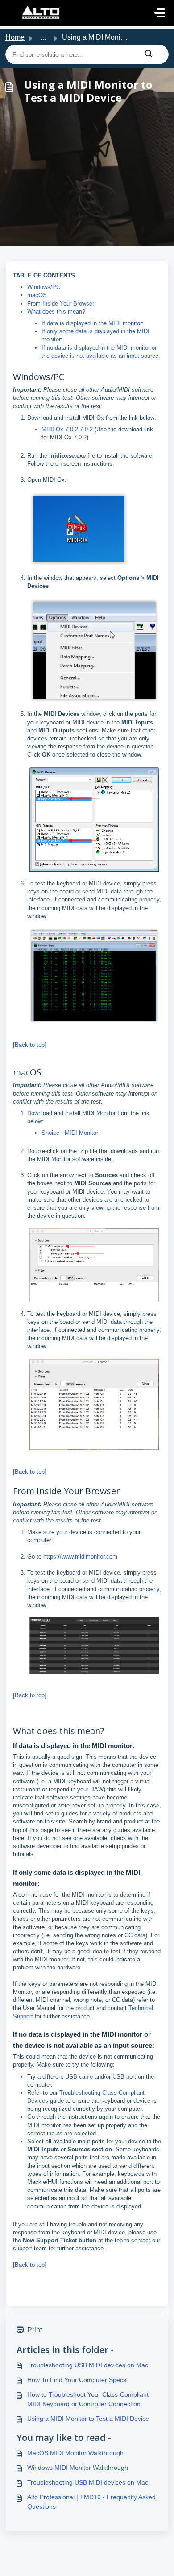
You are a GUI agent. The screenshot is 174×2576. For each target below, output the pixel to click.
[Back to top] (30, 1045)
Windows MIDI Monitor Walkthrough (78, 2468)
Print (35, 2330)
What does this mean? (56, 312)
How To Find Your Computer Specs (77, 2380)
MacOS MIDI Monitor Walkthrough (75, 2453)
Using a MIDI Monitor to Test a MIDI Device (88, 2419)
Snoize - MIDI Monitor (70, 1133)
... (43, 37)
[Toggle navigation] (160, 13)
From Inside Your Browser (61, 304)
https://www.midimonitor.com (80, 1557)
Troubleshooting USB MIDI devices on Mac (88, 2365)
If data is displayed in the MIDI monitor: (93, 323)
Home (15, 37)
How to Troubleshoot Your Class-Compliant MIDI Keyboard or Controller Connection (88, 2399)
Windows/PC (44, 287)
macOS (37, 295)
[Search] (149, 54)
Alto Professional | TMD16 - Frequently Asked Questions (91, 2502)
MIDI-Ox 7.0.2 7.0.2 (67, 429)
